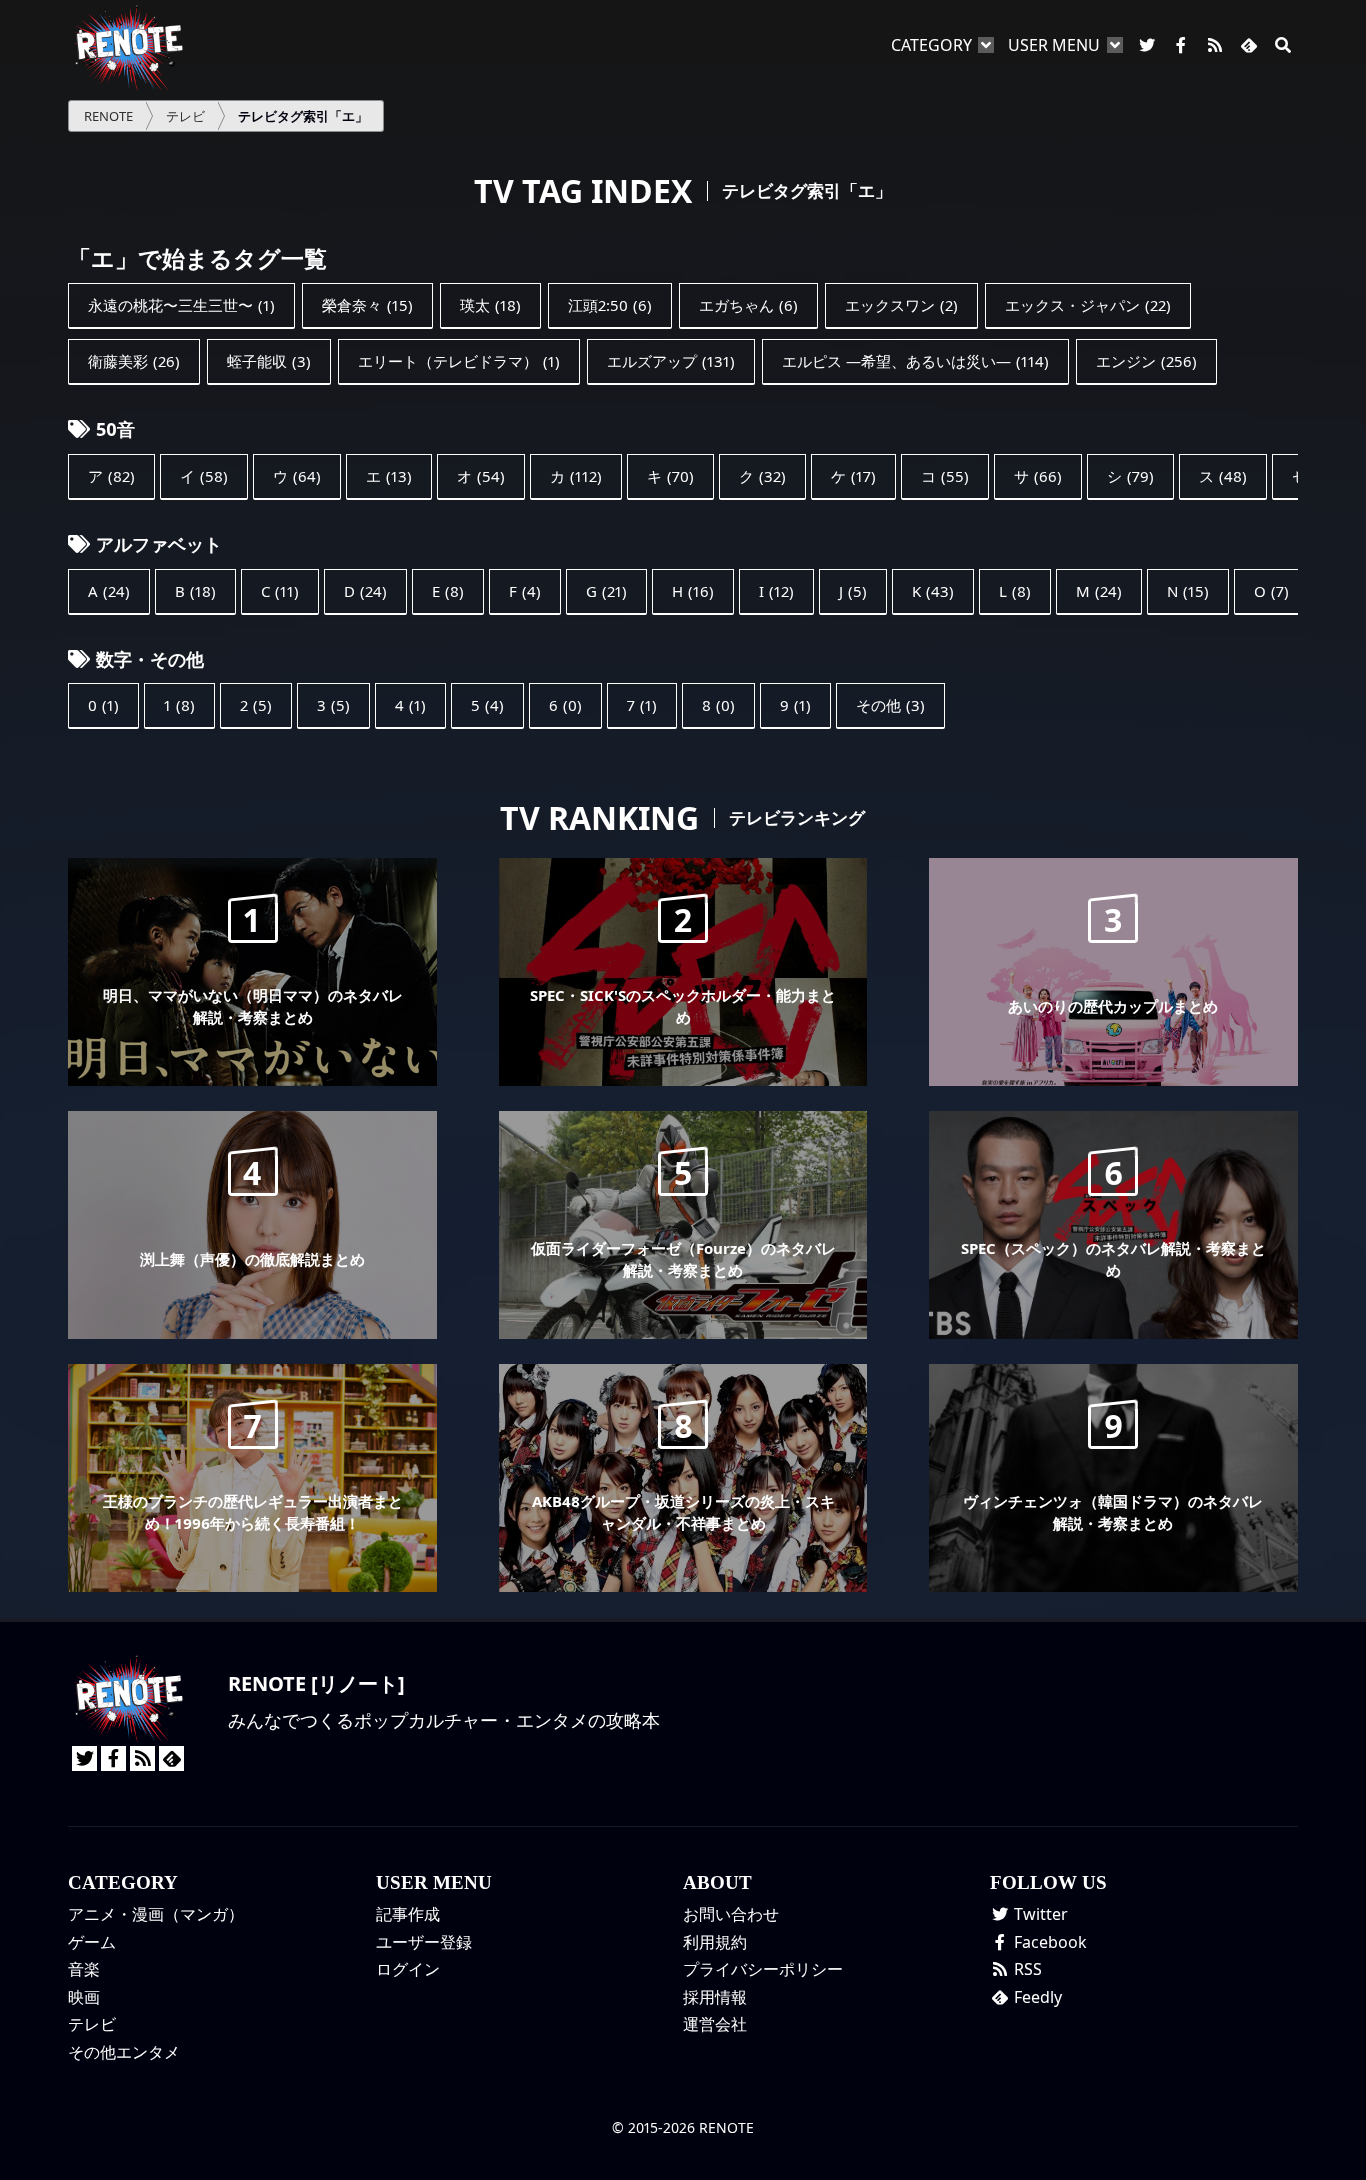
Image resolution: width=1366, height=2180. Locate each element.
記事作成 (408, 1914)
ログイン (408, 1969)
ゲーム (92, 1942)
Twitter (1039, 1914)
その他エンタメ (124, 2052)
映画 (84, 1997)
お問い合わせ (731, 1914)
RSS (1026, 1969)
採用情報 (715, 1997)
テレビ (92, 2024)
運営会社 (715, 2024)
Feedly (1036, 1997)
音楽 (84, 1969)
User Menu (1054, 45)
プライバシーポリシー (763, 1969)
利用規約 (715, 1942)
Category (931, 45)
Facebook (1048, 1942)
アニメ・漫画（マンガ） (156, 1914)
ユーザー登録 (424, 1942)
